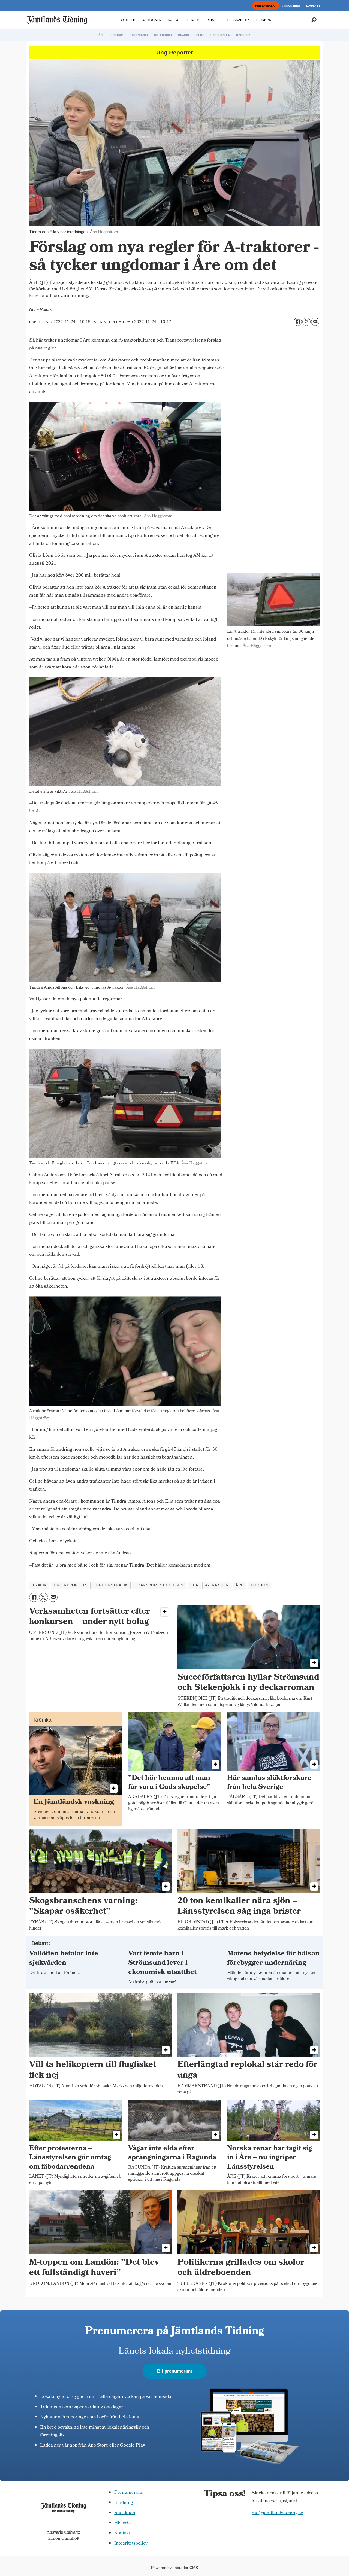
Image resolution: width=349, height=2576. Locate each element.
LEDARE (193, 20)
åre (240, 1585)
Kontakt (122, 2533)
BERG (200, 35)
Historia (123, 2523)
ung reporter (70, 1585)
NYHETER (128, 20)
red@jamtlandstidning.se (277, 2513)
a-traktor (217, 1585)
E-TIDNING (264, 20)
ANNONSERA (291, 6)
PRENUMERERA (266, 6)
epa (194, 1585)
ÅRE (101, 35)
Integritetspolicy (131, 2544)
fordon (260, 1585)
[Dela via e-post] (315, 322)
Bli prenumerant (175, 2371)
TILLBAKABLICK (237, 20)
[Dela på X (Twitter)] (306, 322)
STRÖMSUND (139, 35)
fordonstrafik (111, 1585)
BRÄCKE (184, 35)
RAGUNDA (243, 35)
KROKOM (117, 35)
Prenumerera (128, 2493)
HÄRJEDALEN (220, 35)
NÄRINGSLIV (152, 20)
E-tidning (124, 2503)
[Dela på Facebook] (298, 322)
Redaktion (125, 2513)
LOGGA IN (313, 6)
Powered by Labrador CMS (174, 2568)
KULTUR (174, 20)
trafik (39, 1585)
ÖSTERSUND (163, 35)
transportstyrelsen (159, 1585)
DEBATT (213, 20)
